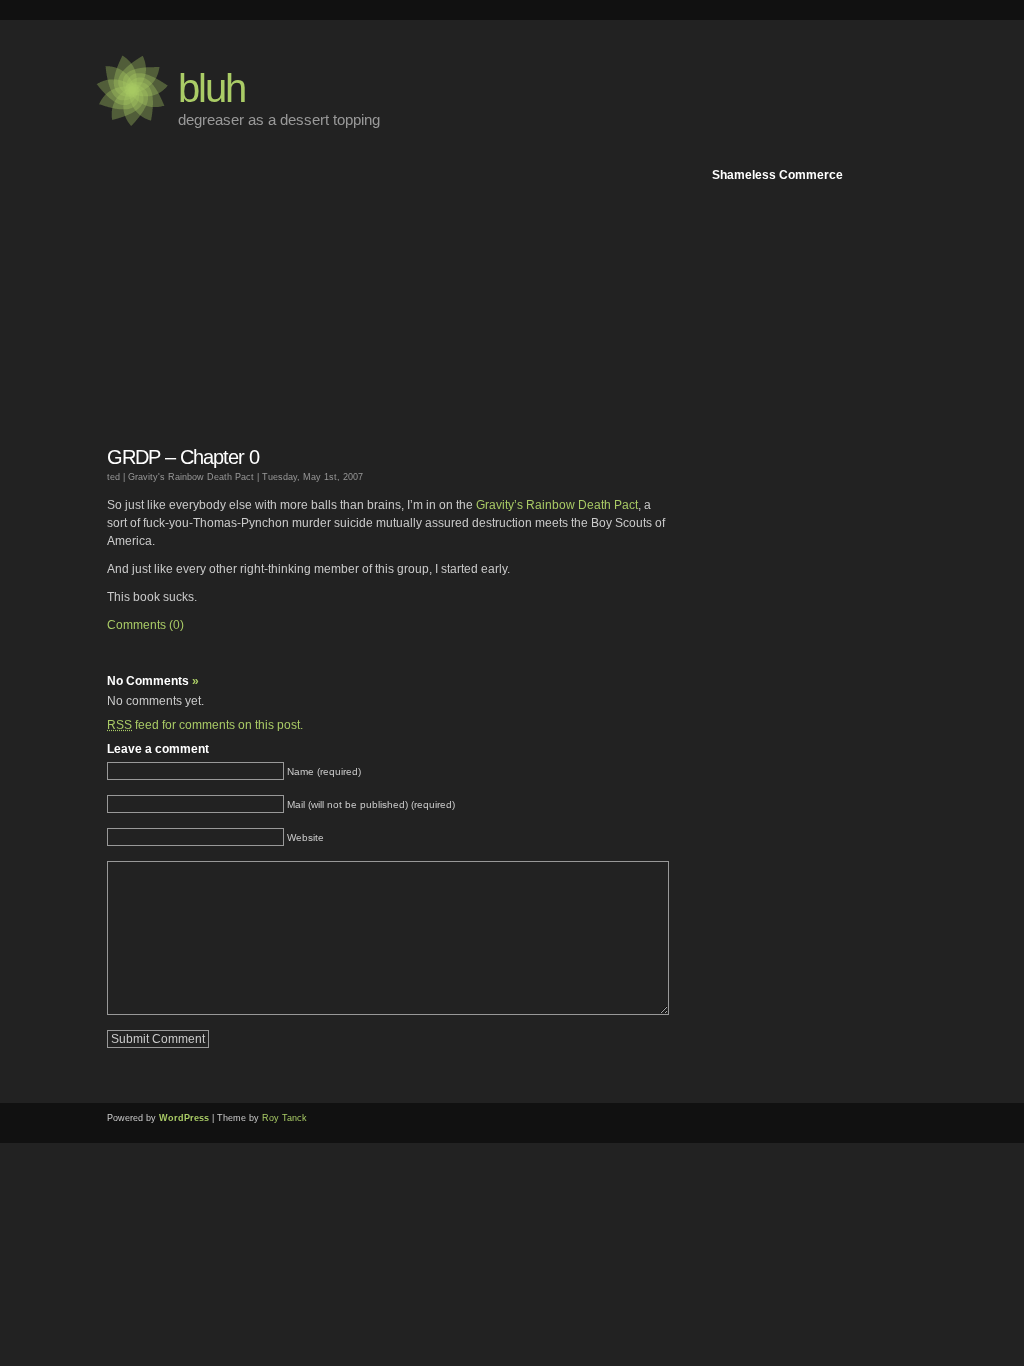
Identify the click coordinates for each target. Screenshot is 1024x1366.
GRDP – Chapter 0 (183, 457)
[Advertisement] (822, 488)
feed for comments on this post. (205, 725)
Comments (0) (145, 625)
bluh (211, 88)
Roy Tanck (284, 1118)
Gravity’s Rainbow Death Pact (557, 505)
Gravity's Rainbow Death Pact (191, 477)
